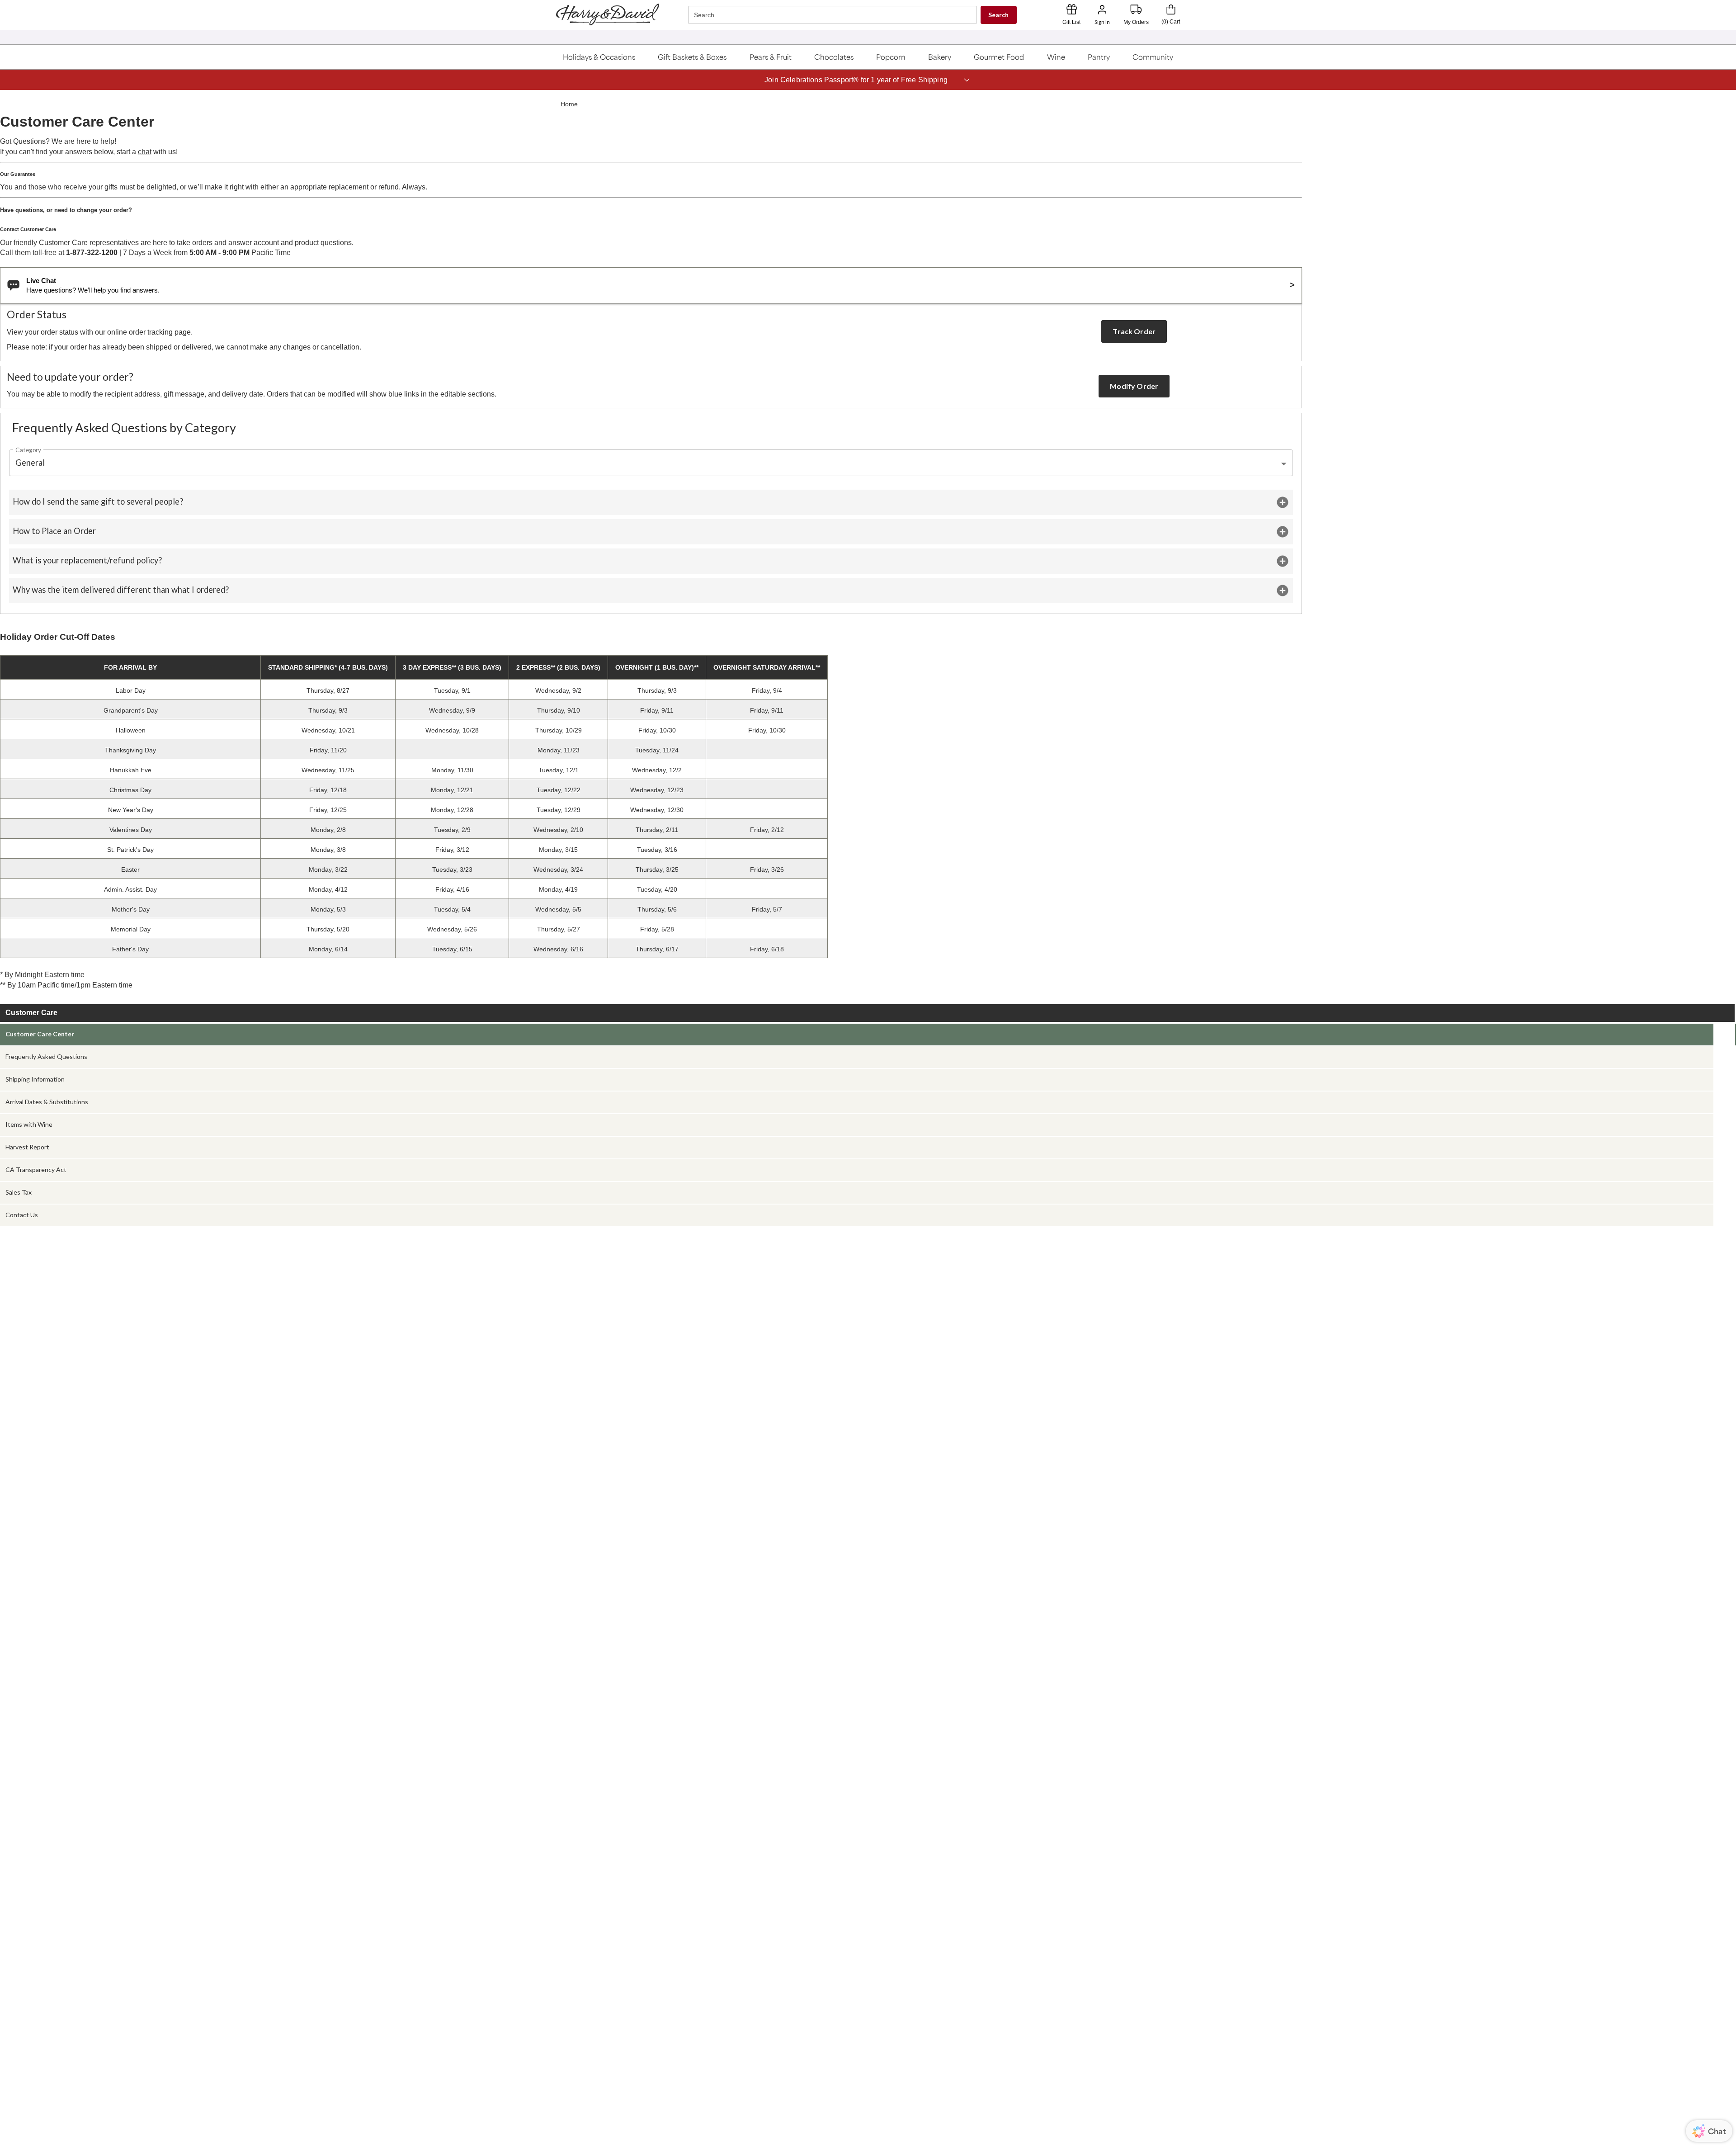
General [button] (30, 463)
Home (569, 104)
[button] (599, 57)
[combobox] (834, 15)
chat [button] (145, 152)
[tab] (857, 1035)
